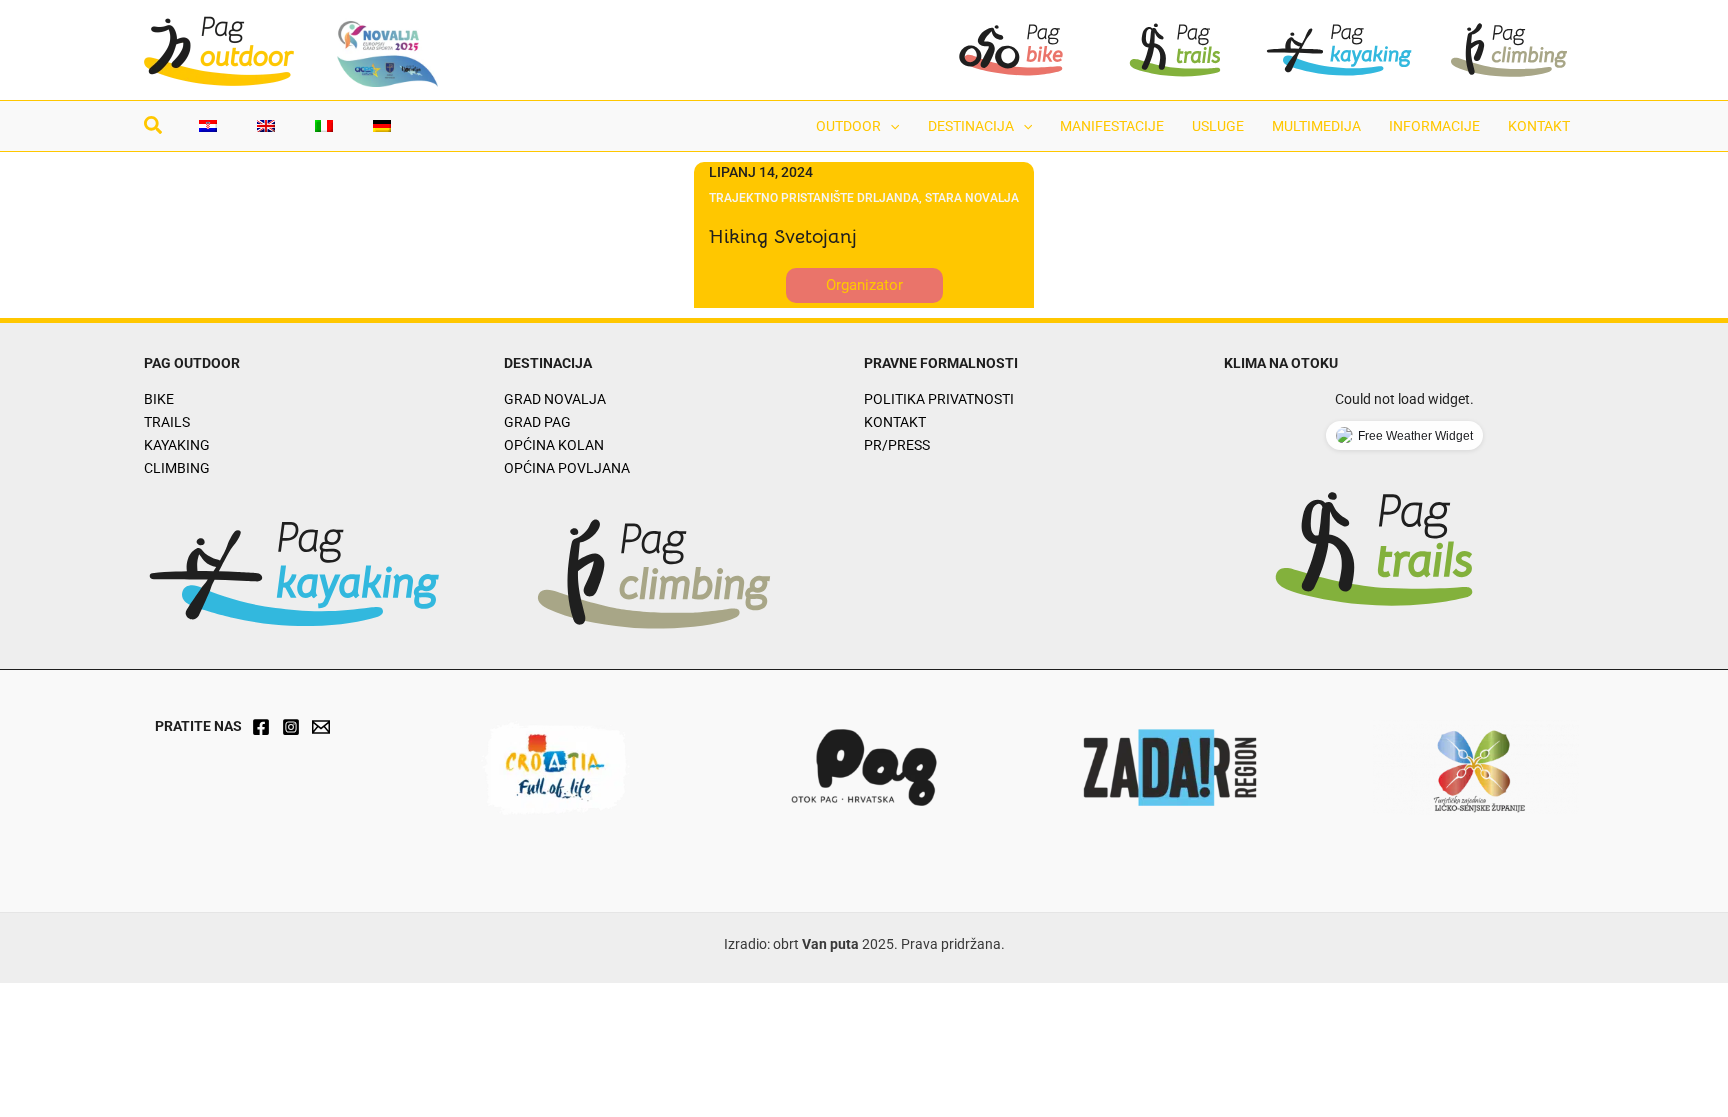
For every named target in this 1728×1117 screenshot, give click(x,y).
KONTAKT (895, 422)
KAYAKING (177, 445)
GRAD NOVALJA (555, 399)
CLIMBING (177, 468)
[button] (154, 128)
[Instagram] (291, 727)
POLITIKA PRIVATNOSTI (939, 399)
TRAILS (167, 422)
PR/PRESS (897, 445)
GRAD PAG (537, 422)
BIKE (159, 399)
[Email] (321, 727)
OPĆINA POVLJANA (567, 468)
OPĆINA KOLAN (554, 445)
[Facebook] (261, 727)
